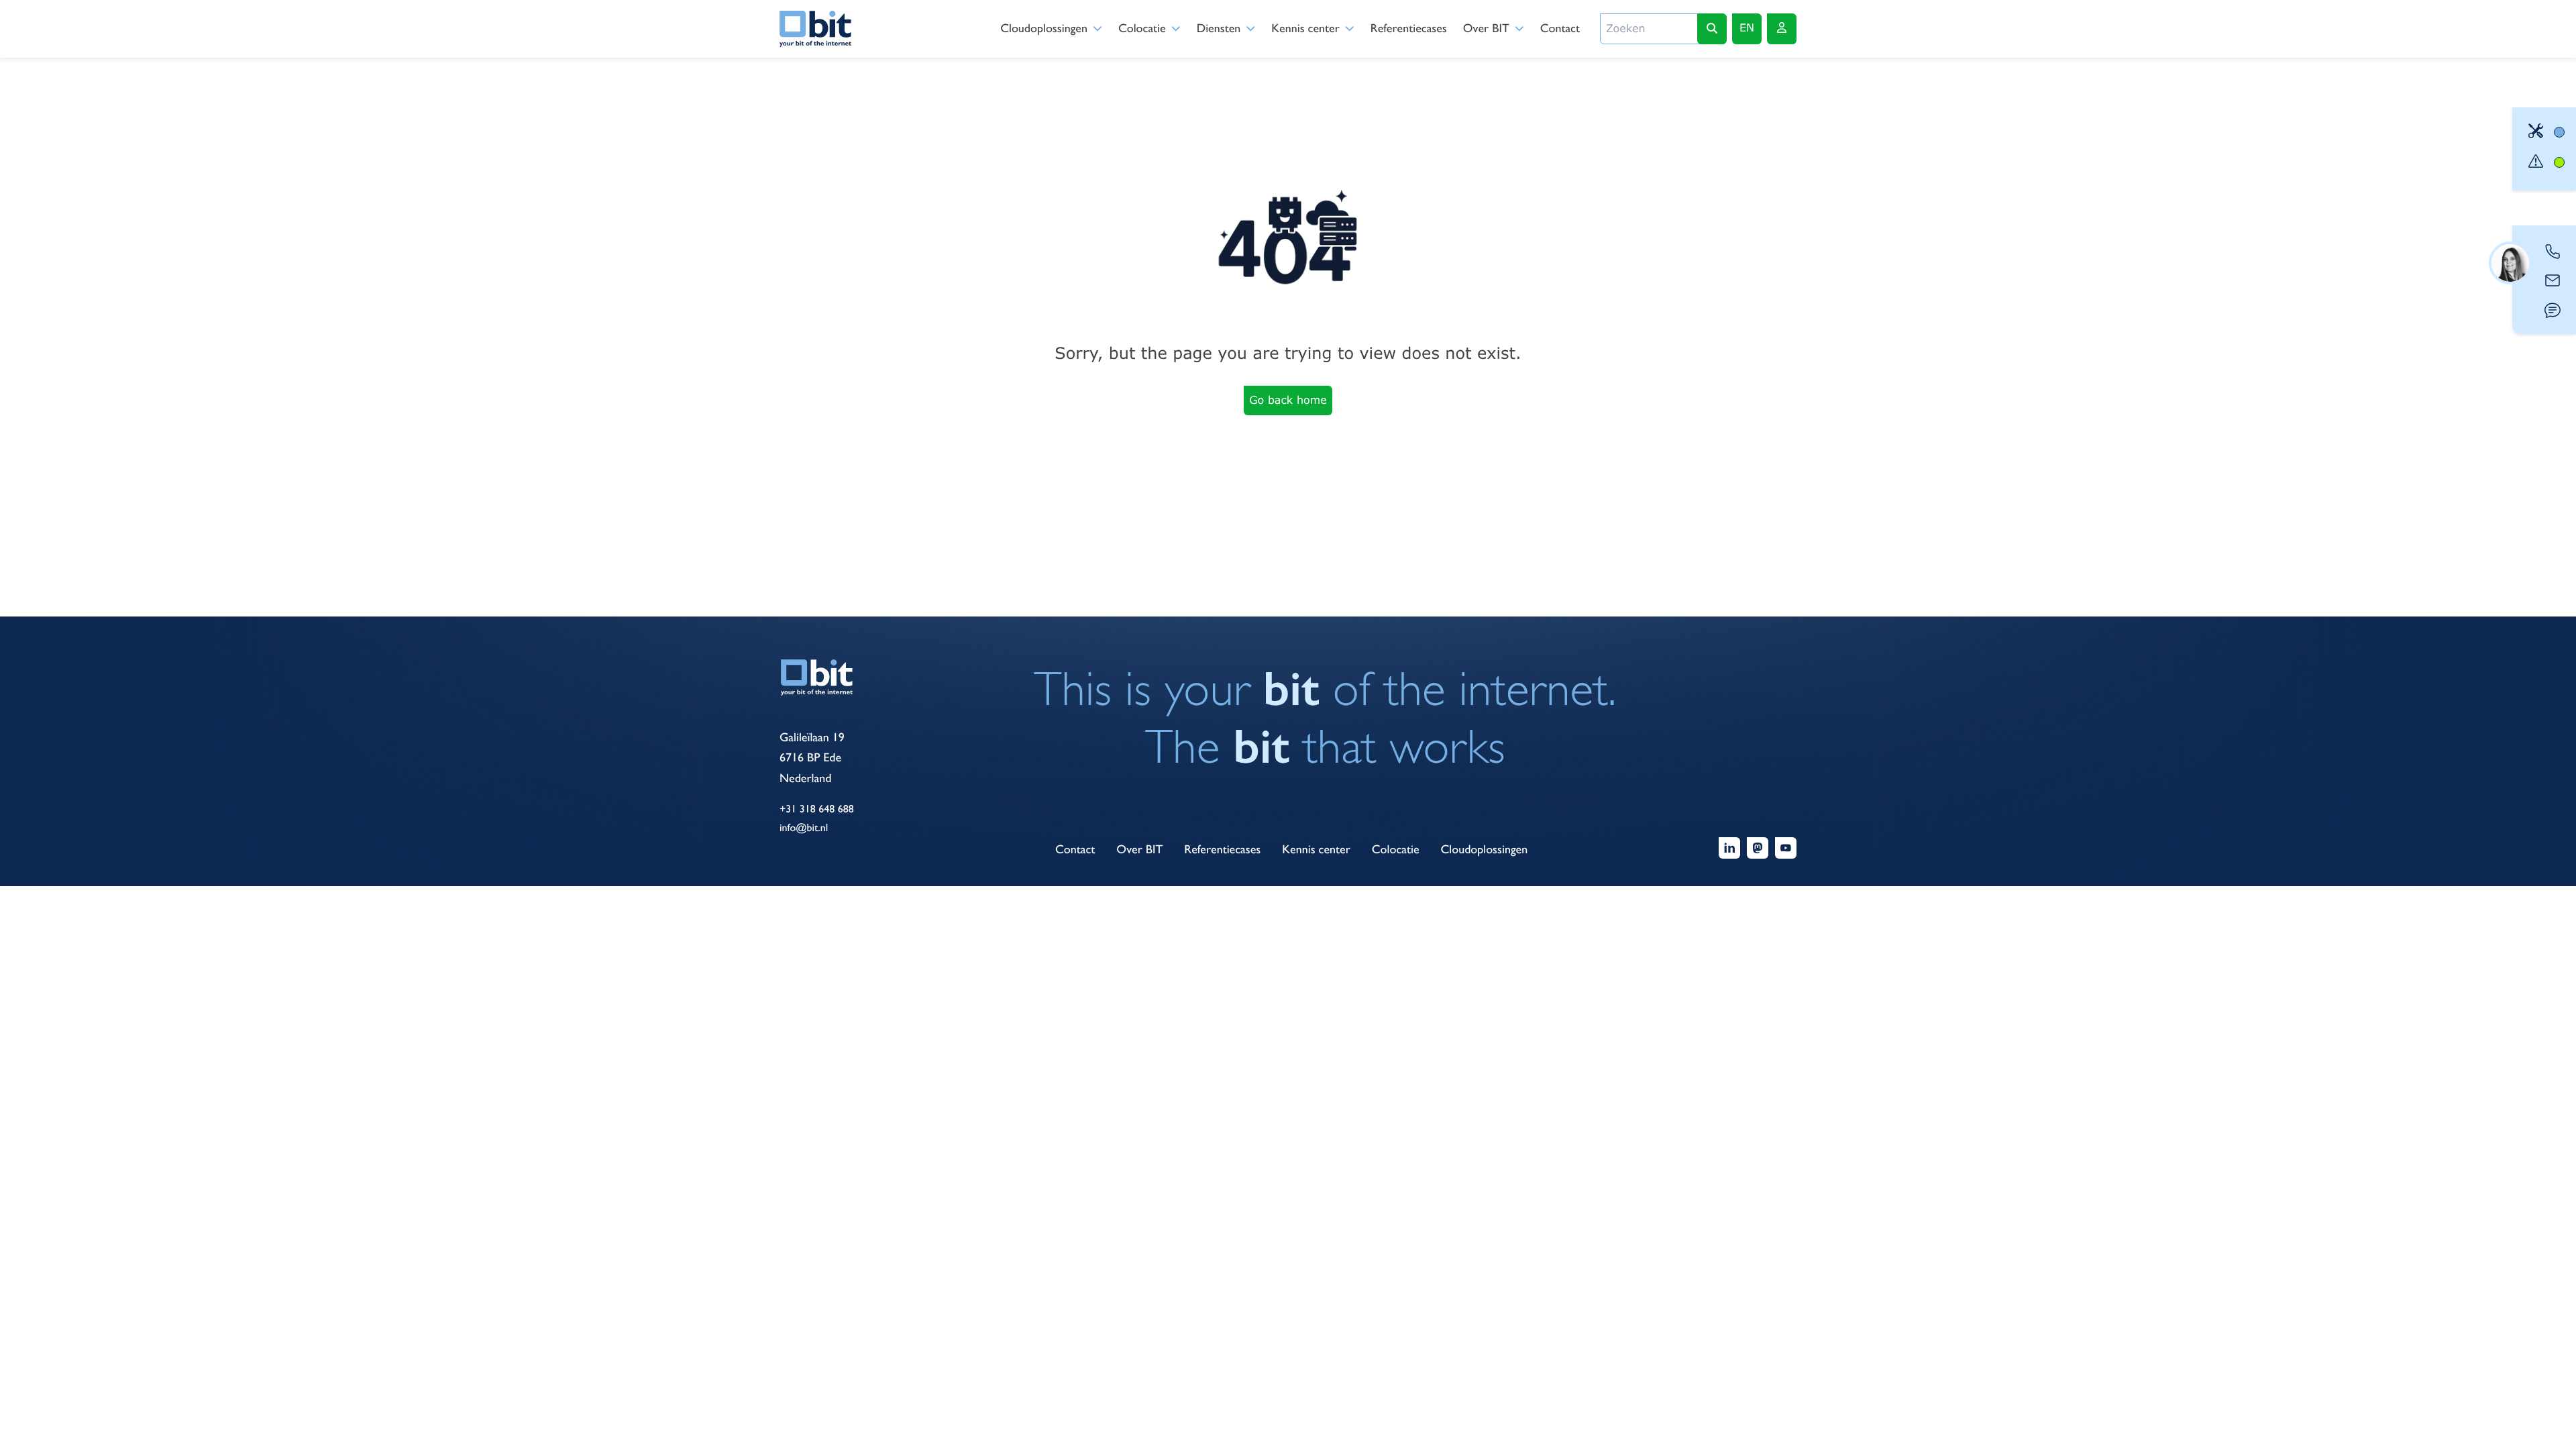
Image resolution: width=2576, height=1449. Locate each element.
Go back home (1288, 400)
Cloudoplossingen (1044, 29)
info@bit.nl (804, 827)
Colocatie (1142, 29)
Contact (1560, 29)
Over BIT (1486, 29)
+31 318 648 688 (817, 809)
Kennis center (1305, 29)
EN (1747, 28)
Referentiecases (1409, 29)
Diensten (1219, 29)
